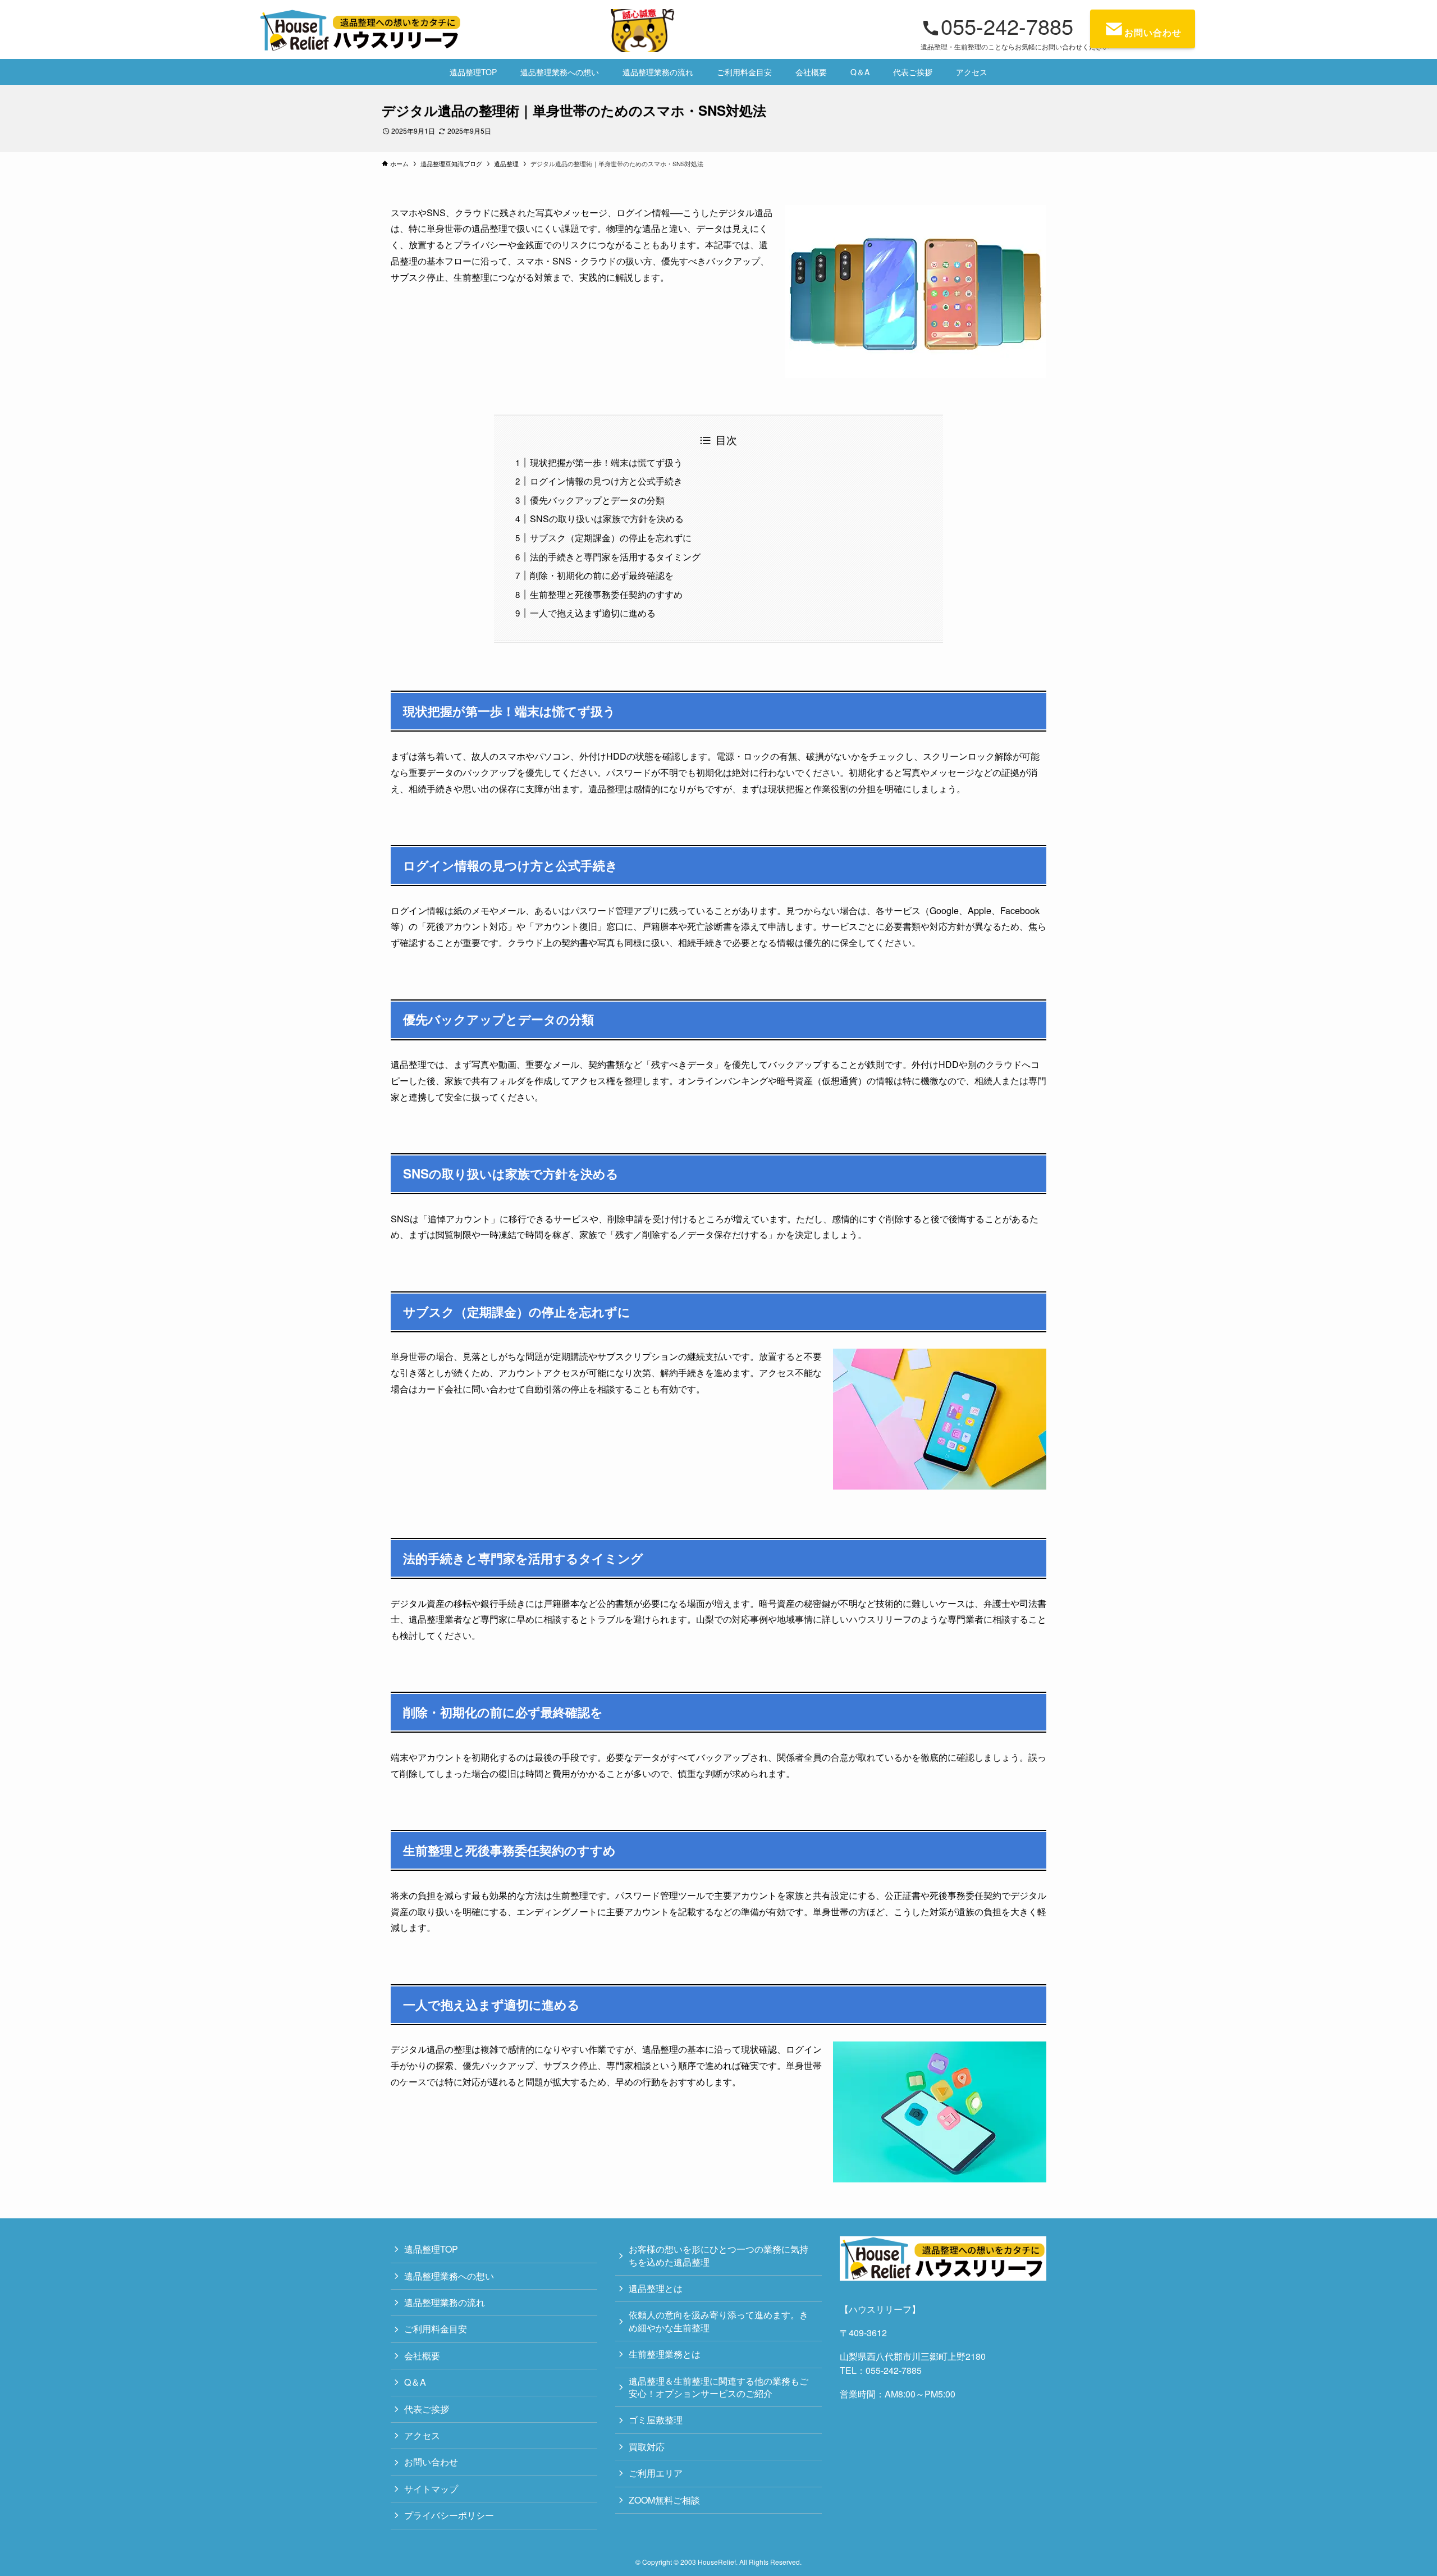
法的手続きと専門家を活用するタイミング (615, 557)
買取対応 (647, 2447)
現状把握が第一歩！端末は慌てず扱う (606, 462)
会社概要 (422, 2356)
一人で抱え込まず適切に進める (593, 613)
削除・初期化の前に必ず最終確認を (602, 575)
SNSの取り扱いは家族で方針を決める (607, 519)
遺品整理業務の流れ (445, 2302)
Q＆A (415, 2382)
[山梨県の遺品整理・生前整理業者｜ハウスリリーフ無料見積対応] (468, 31)
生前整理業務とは (665, 2354)
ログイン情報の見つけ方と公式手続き (606, 481)
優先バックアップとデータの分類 (597, 500)
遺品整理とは (656, 2288)
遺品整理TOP (431, 2249)
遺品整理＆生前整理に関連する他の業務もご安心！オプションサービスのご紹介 (718, 2387)
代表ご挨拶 (427, 2409)
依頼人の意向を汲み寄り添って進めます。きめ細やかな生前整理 (718, 2321)
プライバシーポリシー (449, 2515)
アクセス (422, 2435)
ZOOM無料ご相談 (664, 2500)
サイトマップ (431, 2489)
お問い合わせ (431, 2462)
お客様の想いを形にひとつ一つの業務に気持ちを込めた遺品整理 (718, 2255)
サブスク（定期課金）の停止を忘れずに (611, 538)
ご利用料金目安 (436, 2329)
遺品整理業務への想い (449, 2276)
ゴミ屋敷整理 (656, 2420)
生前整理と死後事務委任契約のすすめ (606, 594)
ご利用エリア (656, 2473)
